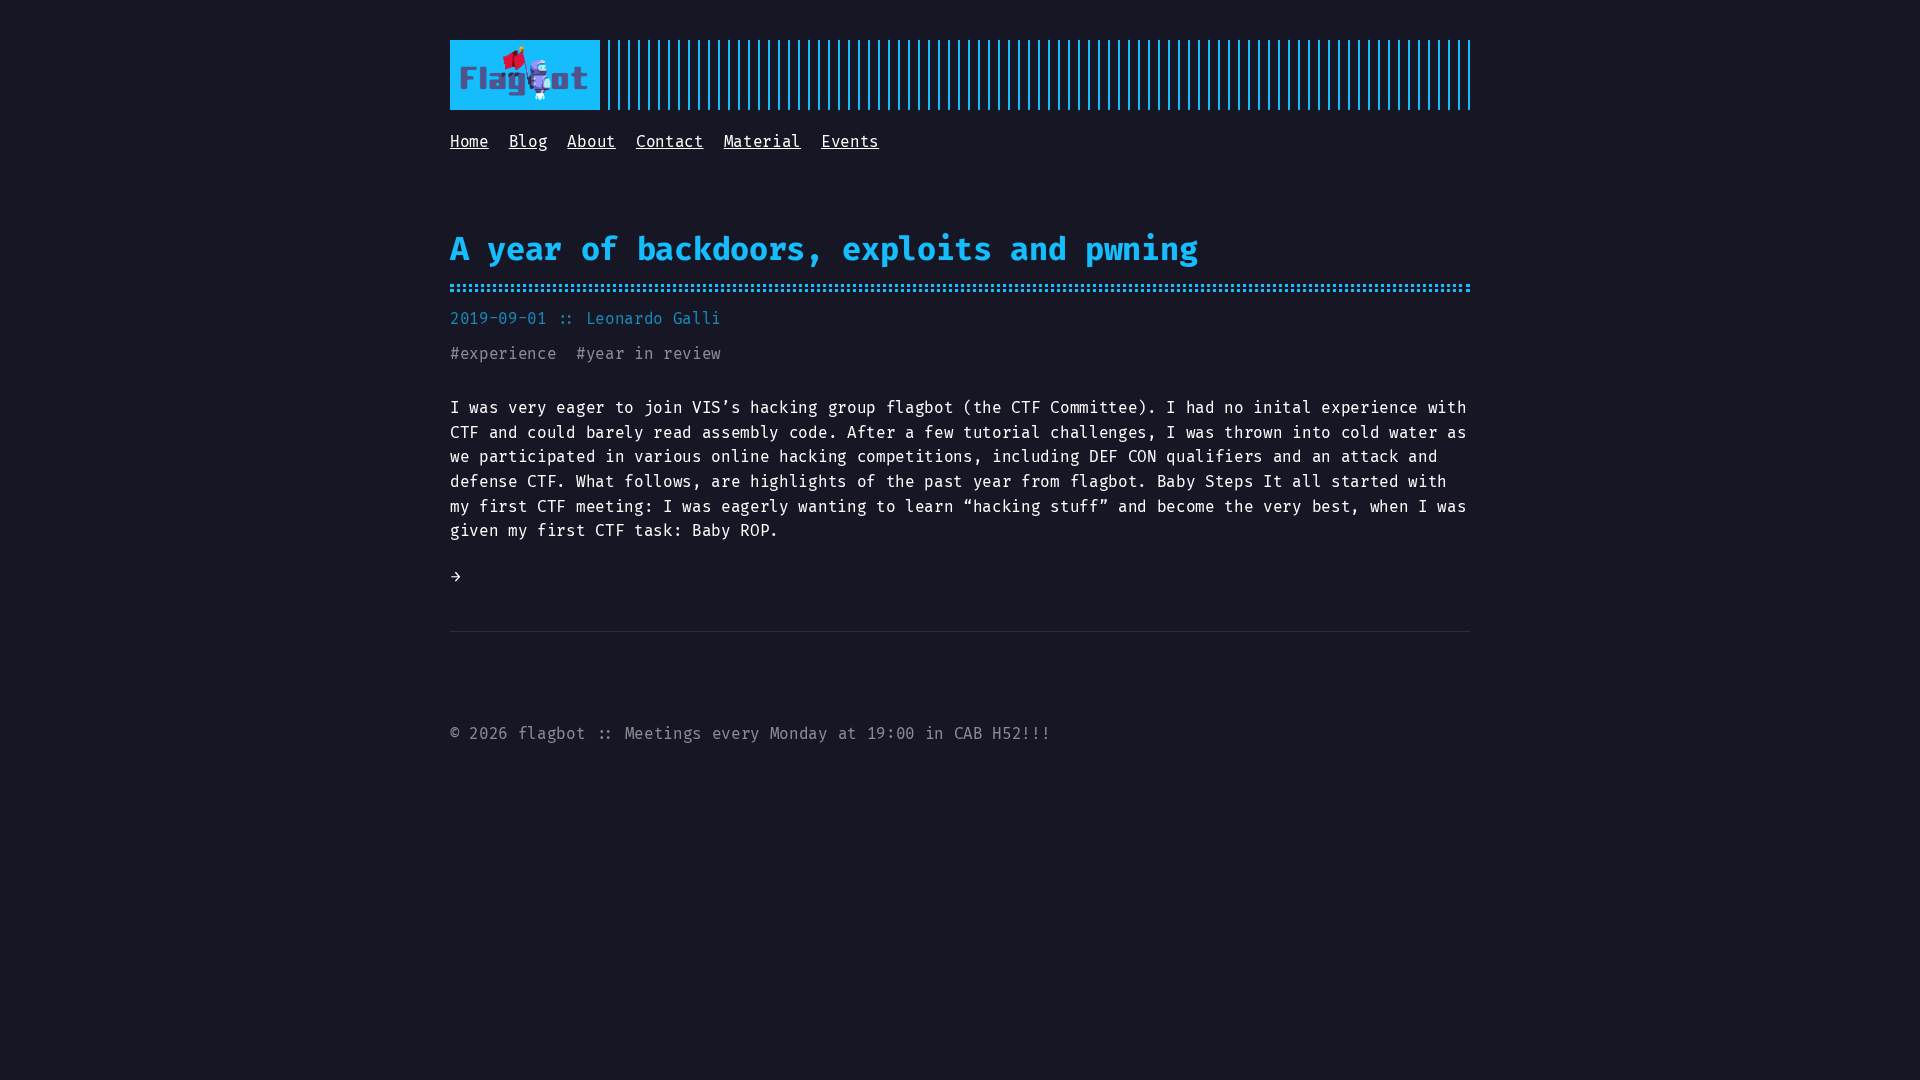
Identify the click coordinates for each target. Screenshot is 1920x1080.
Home (469, 141)
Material (762, 141)
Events (850, 141)
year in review (654, 353)
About (591, 141)
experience (508, 353)
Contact (670, 141)
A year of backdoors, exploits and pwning (823, 249)
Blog (528, 141)
